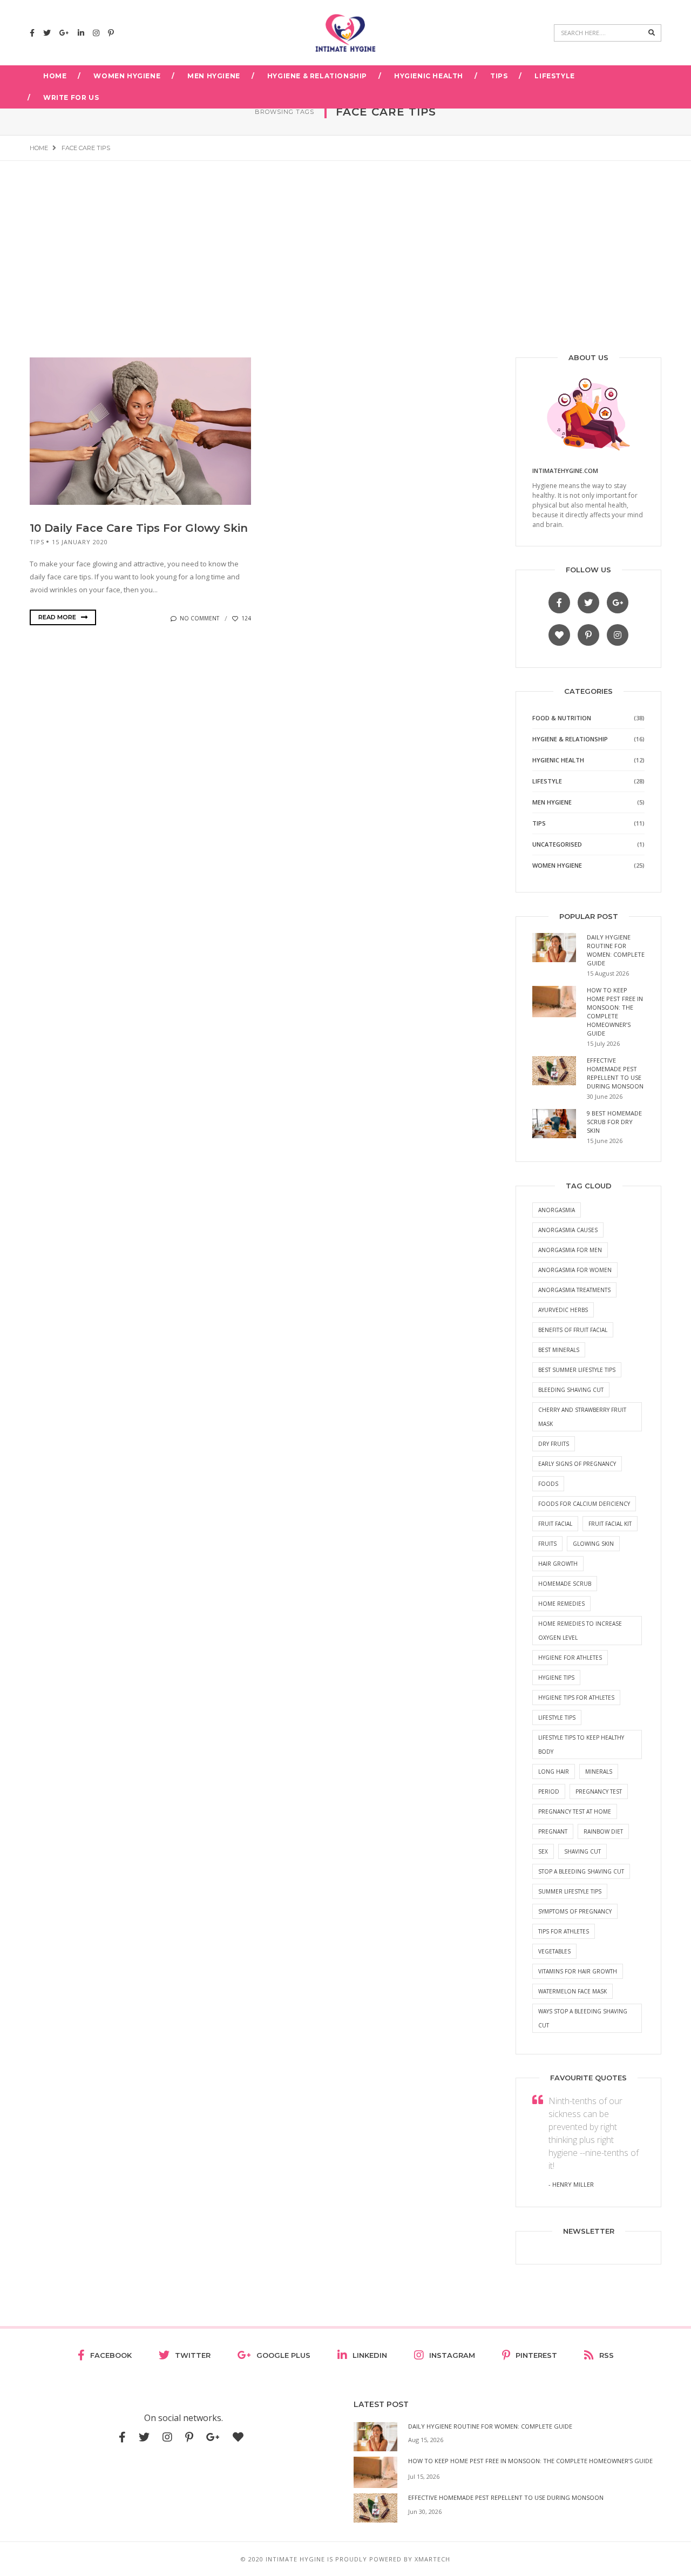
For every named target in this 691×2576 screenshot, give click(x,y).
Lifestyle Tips (557, 1718)
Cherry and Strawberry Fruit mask (582, 1417)
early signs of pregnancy (577, 1464)
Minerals (599, 1772)
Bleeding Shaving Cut (571, 1390)
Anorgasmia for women (575, 1270)
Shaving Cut (582, 1851)
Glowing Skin (593, 1544)
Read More (58, 617)
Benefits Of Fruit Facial (573, 1330)
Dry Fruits (554, 1444)
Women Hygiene (127, 76)
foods (548, 1484)
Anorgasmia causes (568, 1230)
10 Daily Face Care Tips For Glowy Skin (139, 528)
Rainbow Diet (603, 1831)
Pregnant (553, 1831)
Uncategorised (557, 844)
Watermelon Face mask (573, 1991)
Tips (499, 76)
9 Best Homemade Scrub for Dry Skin (614, 1122)
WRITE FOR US (71, 97)
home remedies (561, 1604)
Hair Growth (558, 1564)
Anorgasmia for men (570, 1250)
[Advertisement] (345, 242)
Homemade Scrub (565, 1584)
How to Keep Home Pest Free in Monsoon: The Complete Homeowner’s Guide (615, 1012)
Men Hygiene (214, 76)
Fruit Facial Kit (610, 1524)
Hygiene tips (556, 1678)
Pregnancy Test (599, 1791)
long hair (554, 1772)
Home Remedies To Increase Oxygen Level (580, 1631)
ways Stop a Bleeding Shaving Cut (583, 2018)
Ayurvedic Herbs (563, 1310)
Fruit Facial (555, 1524)
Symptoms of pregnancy (575, 1911)
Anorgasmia (557, 1210)
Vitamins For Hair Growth (578, 1971)
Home (55, 76)
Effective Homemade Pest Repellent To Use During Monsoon (615, 1073)
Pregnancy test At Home (575, 1811)
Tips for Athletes (564, 1931)
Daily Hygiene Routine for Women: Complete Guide (616, 950)
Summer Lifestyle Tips (570, 1891)
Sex (543, 1851)
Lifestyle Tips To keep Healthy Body (581, 1745)
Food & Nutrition (562, 718)
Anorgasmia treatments (574, 1290)
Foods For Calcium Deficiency (584, 1504)
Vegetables (554, 1951)
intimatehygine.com (565, 471)
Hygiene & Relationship (317, 76)
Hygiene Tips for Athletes (576, 1698)
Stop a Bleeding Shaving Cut (581, 1871)
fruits (547, 1544)
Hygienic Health (429, 76)
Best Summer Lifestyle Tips (577, 1370)
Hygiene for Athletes (570, 1658)
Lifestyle (554, 76)
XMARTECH (432, 2559)
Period (549, 1791)
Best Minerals (559, 1350)
